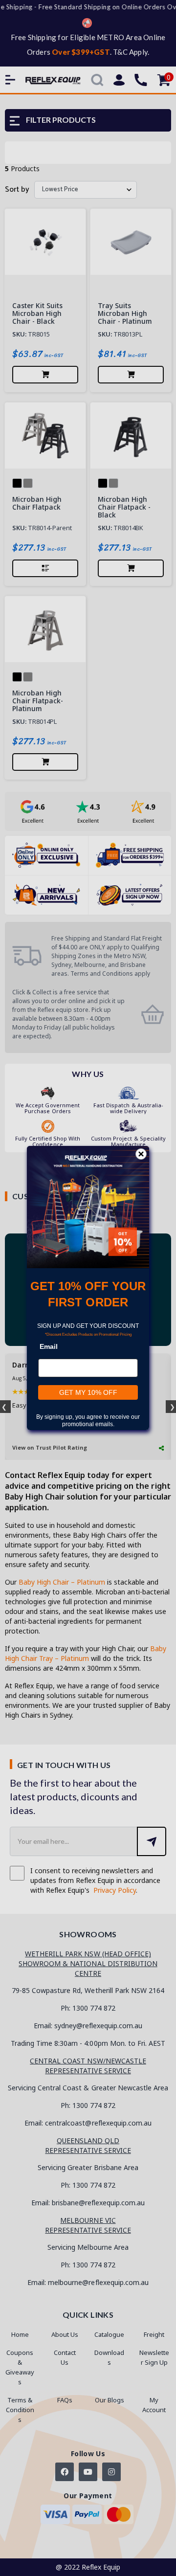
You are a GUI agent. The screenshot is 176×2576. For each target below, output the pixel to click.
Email (49, 1346)
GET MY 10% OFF (88, 1392)
